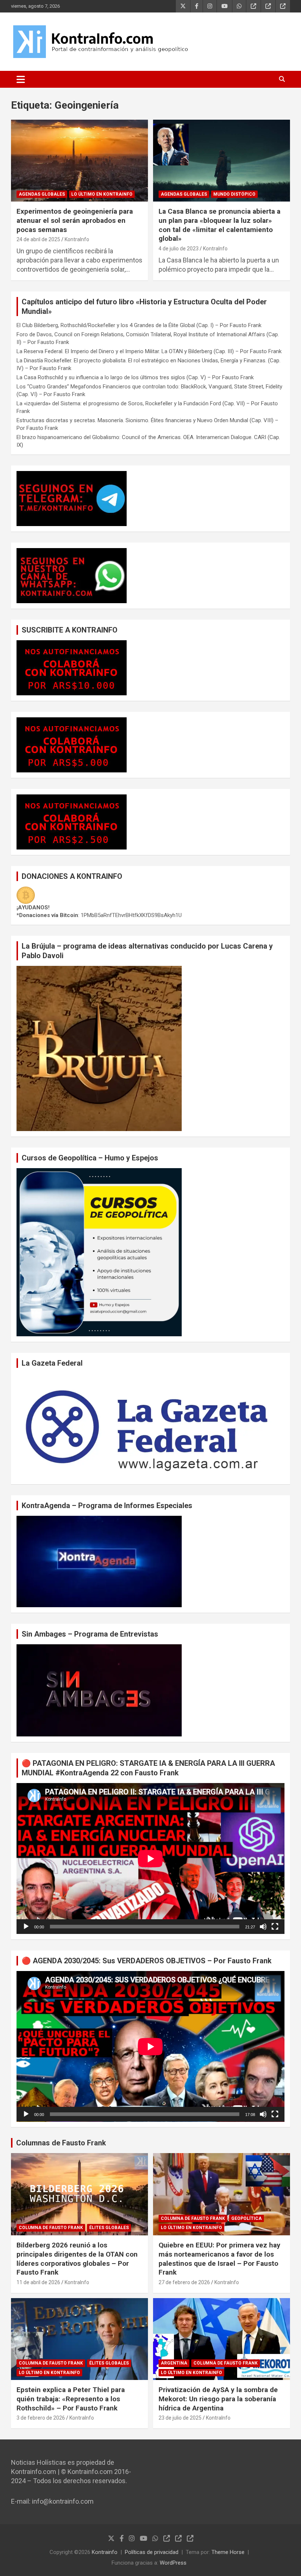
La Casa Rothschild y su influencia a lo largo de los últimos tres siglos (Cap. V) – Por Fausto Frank (135, 377)
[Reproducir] (26, 1927)
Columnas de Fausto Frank (61, 2143)
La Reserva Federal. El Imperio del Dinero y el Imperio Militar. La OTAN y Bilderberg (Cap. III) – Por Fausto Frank (149, 351)
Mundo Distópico (234, 194)
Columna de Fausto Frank (51, 2228)
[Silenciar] (263, 1927)
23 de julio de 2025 (180, 2418)
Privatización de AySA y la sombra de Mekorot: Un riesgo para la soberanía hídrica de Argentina (218, 2399)
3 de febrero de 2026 (41, 2418)
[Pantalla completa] (275, 1927)
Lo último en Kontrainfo (102, 194)
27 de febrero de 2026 (184, 2282)
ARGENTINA (174, 2363)
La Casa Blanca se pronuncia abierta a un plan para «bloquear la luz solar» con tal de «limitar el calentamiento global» (220, 225)
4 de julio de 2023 (179, 249)
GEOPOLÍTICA (246, 2218)
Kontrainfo (105, 2552)
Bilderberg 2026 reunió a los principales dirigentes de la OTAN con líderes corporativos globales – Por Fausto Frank (77, 2259)
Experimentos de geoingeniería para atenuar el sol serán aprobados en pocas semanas (75, 220)
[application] (150, 1858)
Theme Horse (228, 2552)
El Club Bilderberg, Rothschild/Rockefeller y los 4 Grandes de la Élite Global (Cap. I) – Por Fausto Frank (139, 325)
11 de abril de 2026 (38, 2282)
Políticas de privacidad (152, 2552)
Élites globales (109, 2228)
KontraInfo (77, 239)
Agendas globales (42, 194)
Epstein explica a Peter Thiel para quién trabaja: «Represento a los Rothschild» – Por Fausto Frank (71, 2399)
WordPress (173, 2563)
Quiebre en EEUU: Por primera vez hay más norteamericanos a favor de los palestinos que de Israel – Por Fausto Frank (220, 2259)
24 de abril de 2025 (38, 239)
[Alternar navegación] (21, 79)
